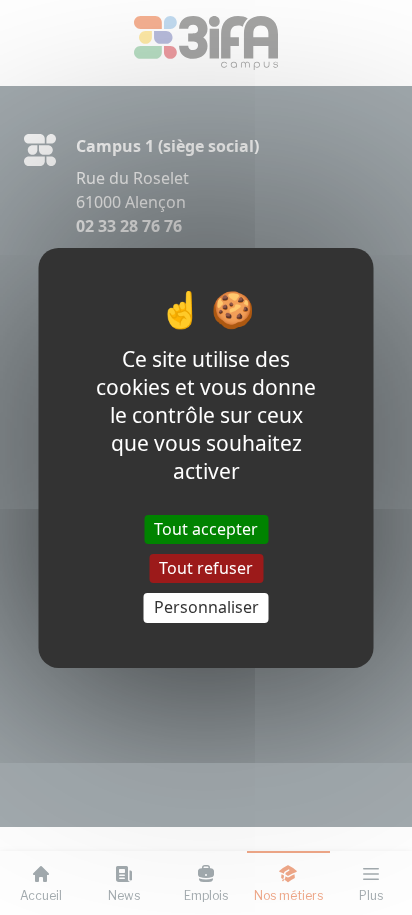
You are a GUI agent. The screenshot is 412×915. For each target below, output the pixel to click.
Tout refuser (206, 568)
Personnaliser (206, 607)
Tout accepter (206, 529)
